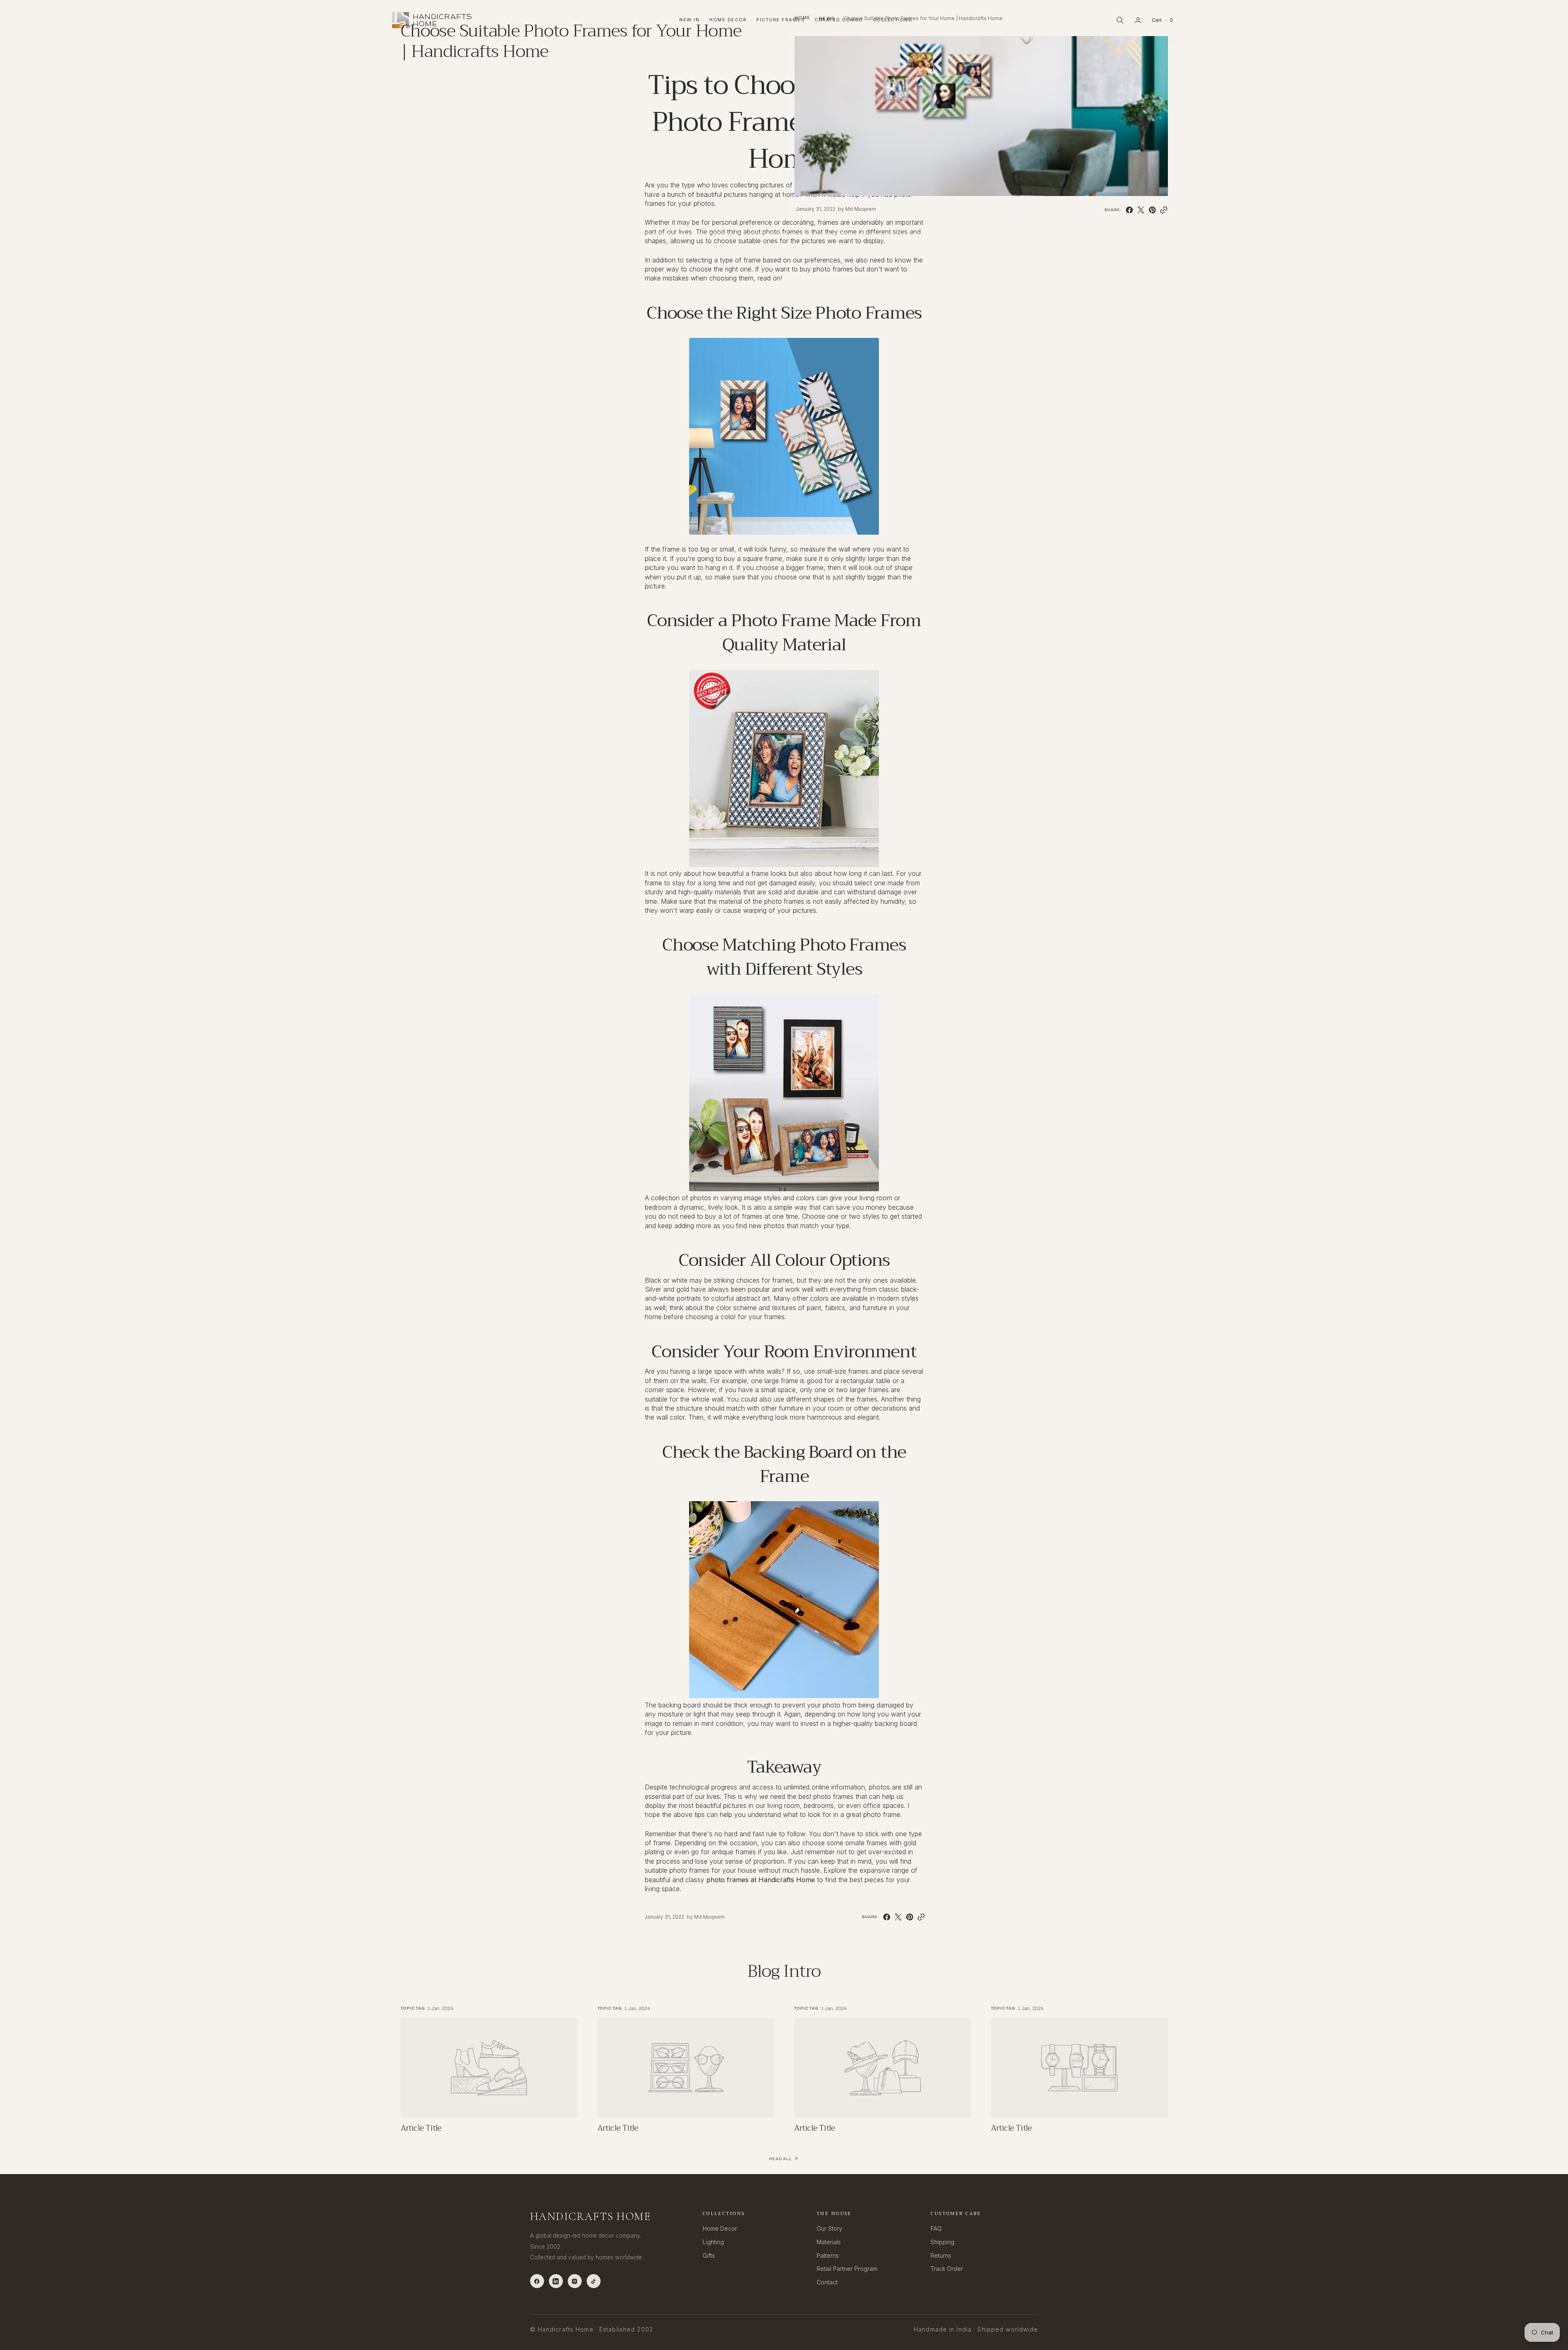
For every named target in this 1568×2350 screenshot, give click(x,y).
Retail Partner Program (847, 2269)
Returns (941, 2255)
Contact (827, 2282)
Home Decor (720, 2228)
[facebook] (1129, 210)
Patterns (828, 2255)
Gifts (709, 2255)
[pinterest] (1152, 210)
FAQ (936, 2228)
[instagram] (575, 2281)
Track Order (947, 2269)
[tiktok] (594, 2281)
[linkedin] (556, 2281)
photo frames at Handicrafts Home (761, 1880)
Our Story (830, 2228)
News (827, 18)
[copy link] (1164, 210)
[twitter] (1141, 210)
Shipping (942, 2242)
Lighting (713, 2242)
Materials (829, 2242)
